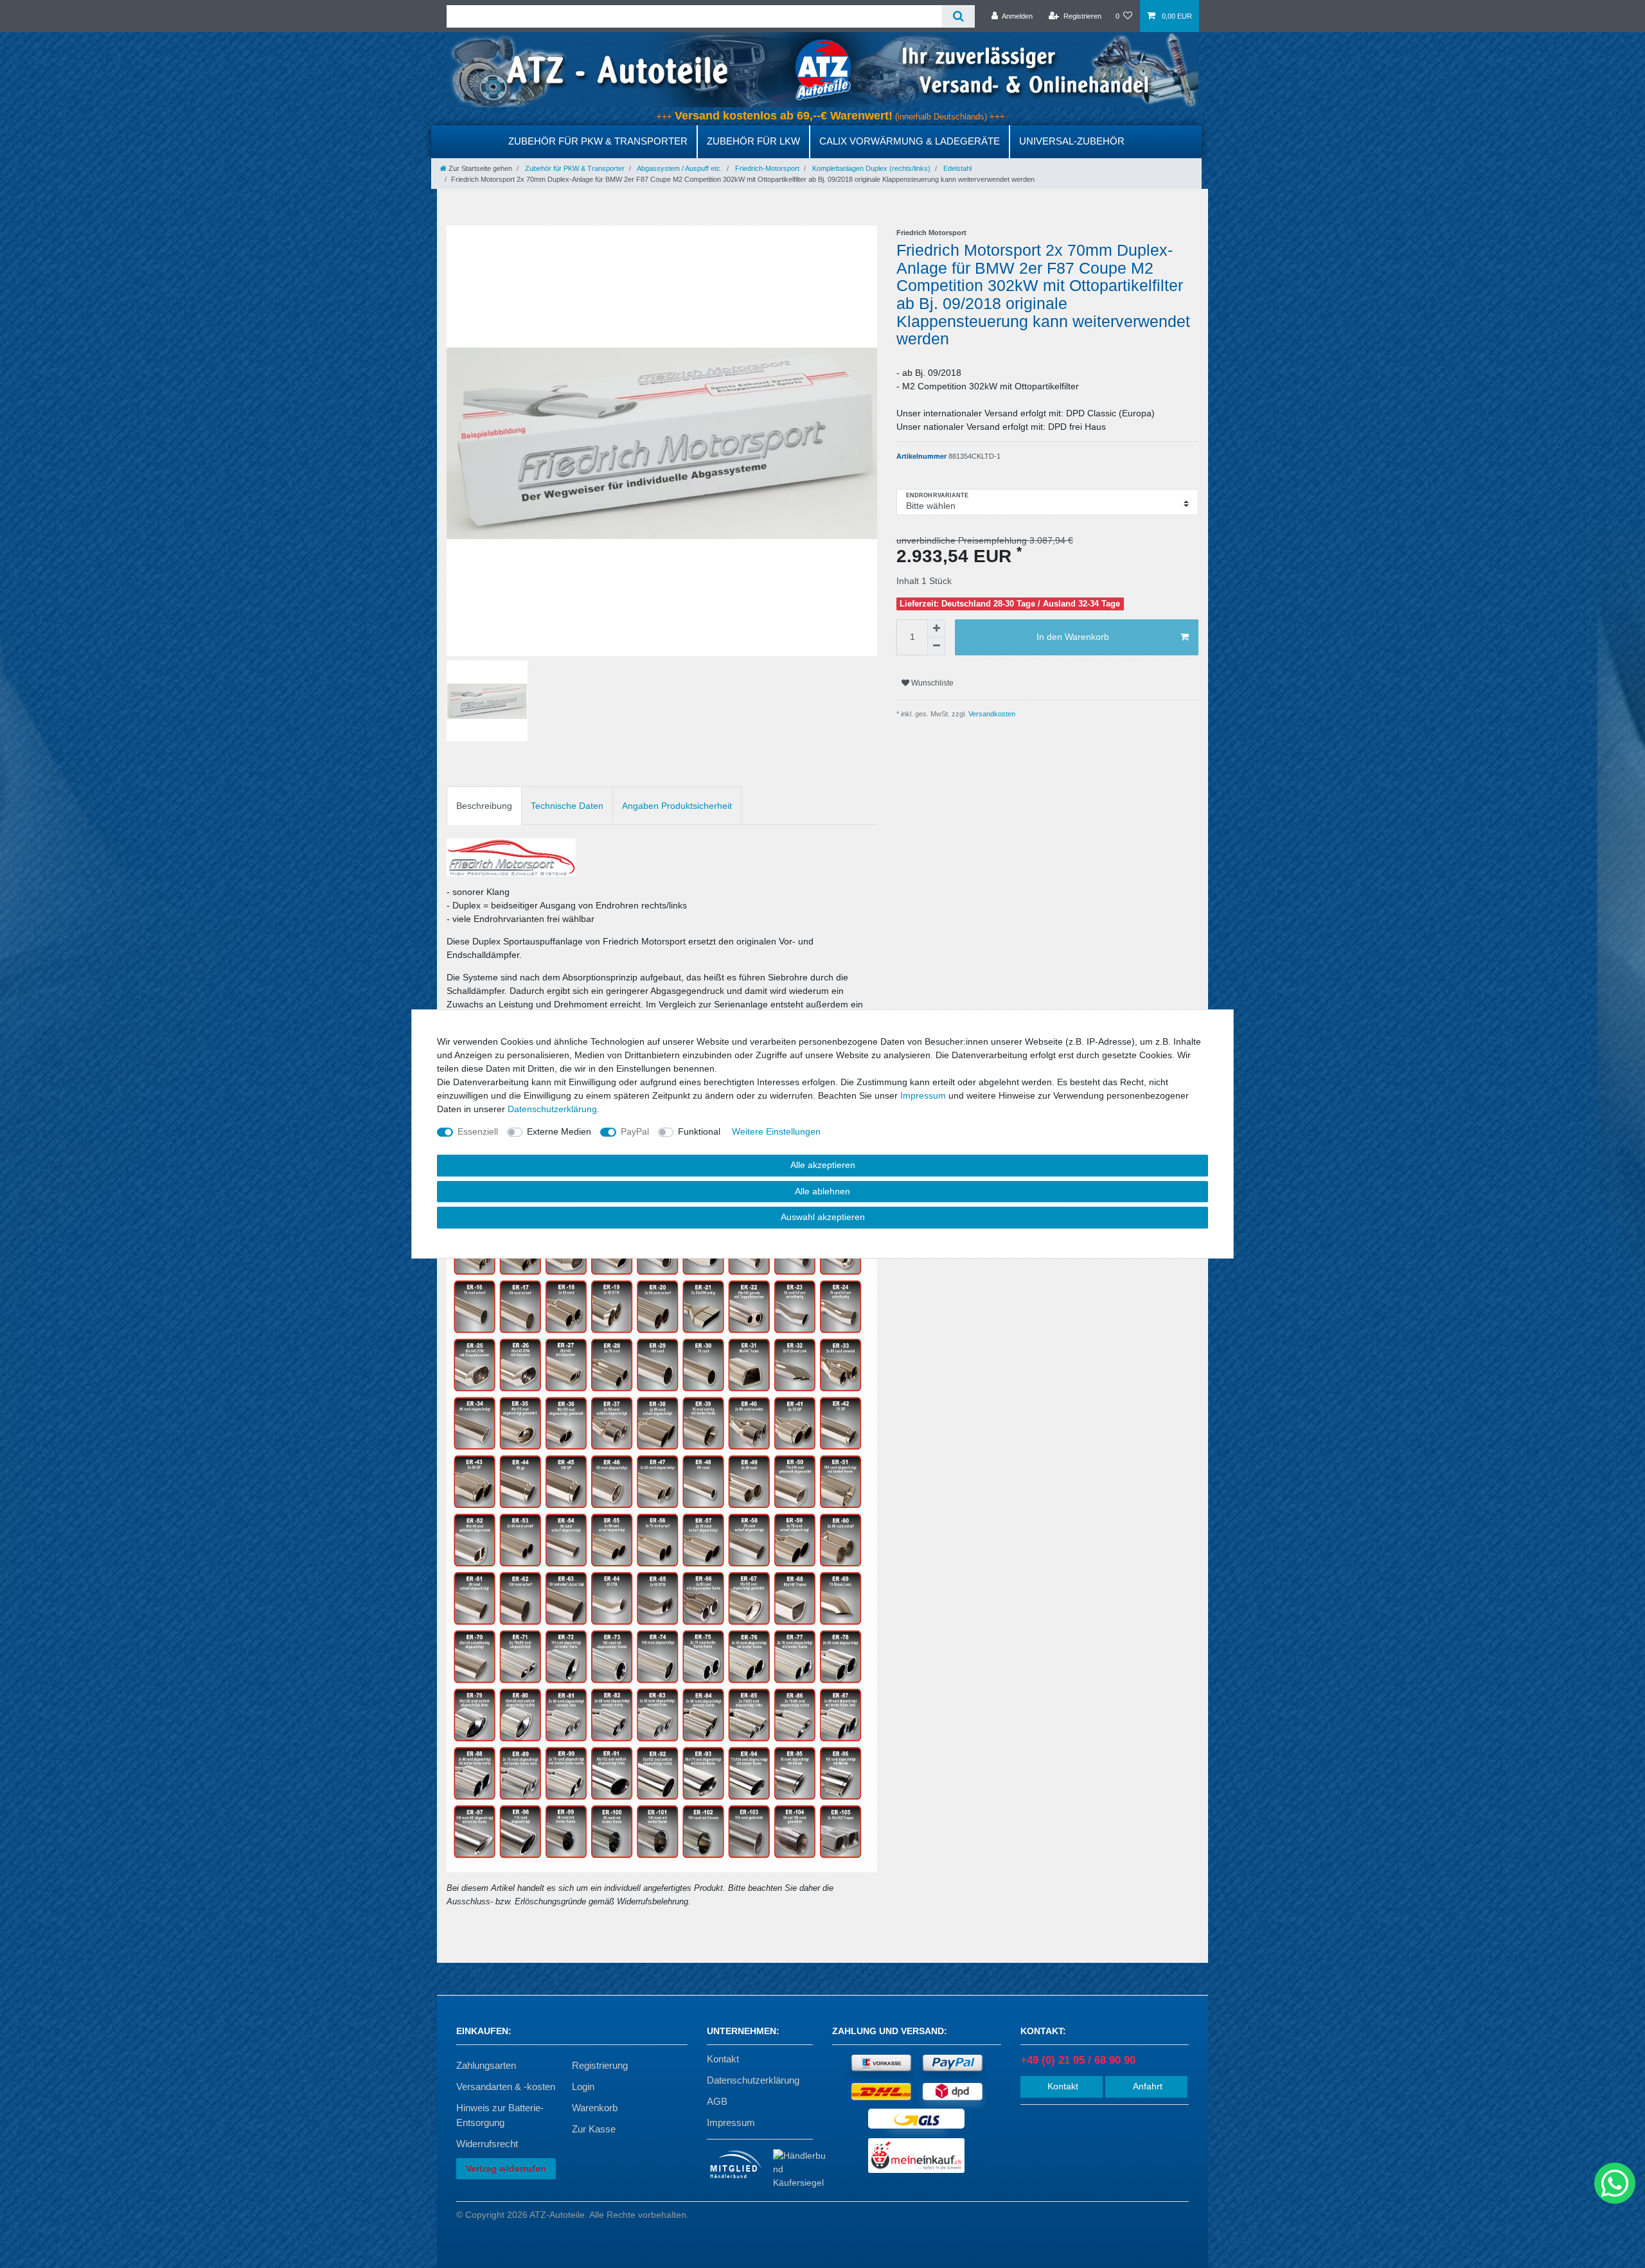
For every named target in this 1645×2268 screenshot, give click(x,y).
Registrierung (600, 2065)
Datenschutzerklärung (753, 2080)
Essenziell (478, 1131)
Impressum (731, 2122)
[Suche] (958, 16)
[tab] (484, 805)
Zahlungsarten (486, 2065)
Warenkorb (595, 2108)
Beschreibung (484, 806)
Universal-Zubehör (1072, 141)
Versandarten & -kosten (506, 2086)
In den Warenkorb (1073, 637)
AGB (717, 2101)
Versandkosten (991, 714)
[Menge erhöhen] (936, 628)
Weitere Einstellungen (776, 1131)
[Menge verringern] (936, 646)
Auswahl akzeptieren (823, 1217)
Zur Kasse (594, 2129)
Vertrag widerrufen (506, 2168)
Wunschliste (931, 683)
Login (583, 2086)
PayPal (635, 1131)
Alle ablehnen (822, 1191)
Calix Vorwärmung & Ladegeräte (910, 141)
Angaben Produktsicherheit (677, 806)
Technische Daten (567, 806)
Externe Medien (559, 1131)
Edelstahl (956, 168)
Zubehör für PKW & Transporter (598, 141)
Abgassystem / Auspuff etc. (679, 168)
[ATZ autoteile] (822, 69)
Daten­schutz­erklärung (552, 1109)
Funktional (699, 1131)
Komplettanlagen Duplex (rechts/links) (870, 168)
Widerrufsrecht (487, 2144)
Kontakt (723, 2059)
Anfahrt (1146, 2086)
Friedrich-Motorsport (766, 168)
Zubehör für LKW (753, 141)
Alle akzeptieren (823, 1165)
